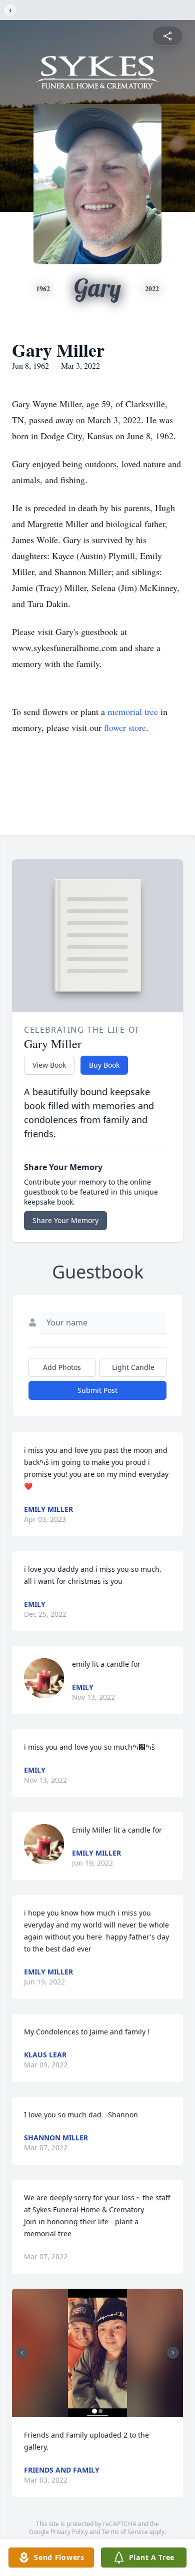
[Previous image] (22, 2353)
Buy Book (104, 1065)
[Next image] (173, 2353)
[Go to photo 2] (100, 2411)
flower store (125, 727)
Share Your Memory (65, 1220)
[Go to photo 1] (94, 2411)
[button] (97, 2353)
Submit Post (97, 1390)
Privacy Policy (69, 2532)
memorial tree (133, 711)
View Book (49, 1065)
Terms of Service (125, 2532)
